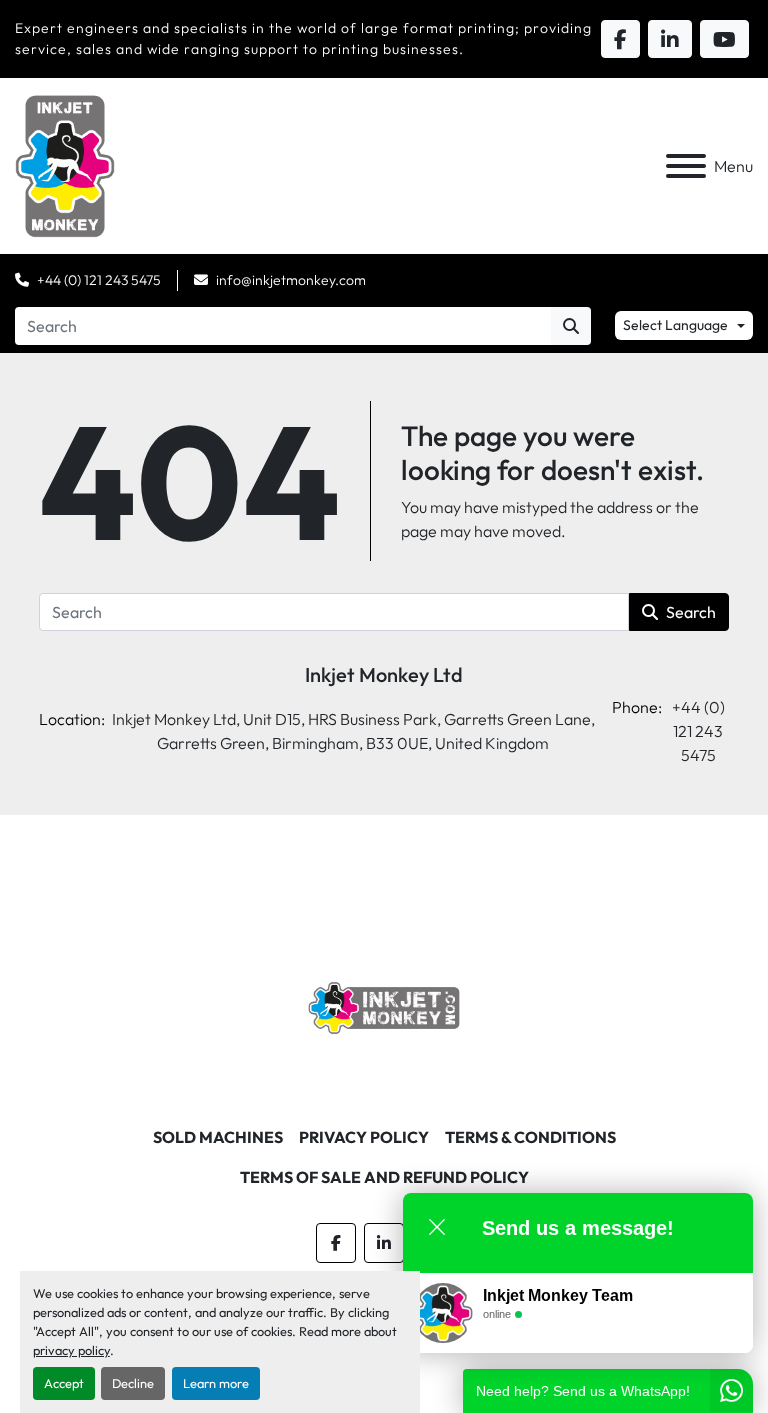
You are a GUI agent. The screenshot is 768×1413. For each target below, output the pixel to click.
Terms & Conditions (530, 1137)
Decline (133, 1383)
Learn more (216, 1383)
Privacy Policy (364, 1137)
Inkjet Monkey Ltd (384, 674)
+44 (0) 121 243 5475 (99, 280)
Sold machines (218, 1137)
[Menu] (686, 166)
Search (691, 612)
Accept (64, 1383)
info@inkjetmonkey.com (291, 280)
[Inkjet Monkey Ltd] (384, 1006)
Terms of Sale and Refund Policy (384, 1177)
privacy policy (71, 1350)
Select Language (675, 325)
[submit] (571, 326)
